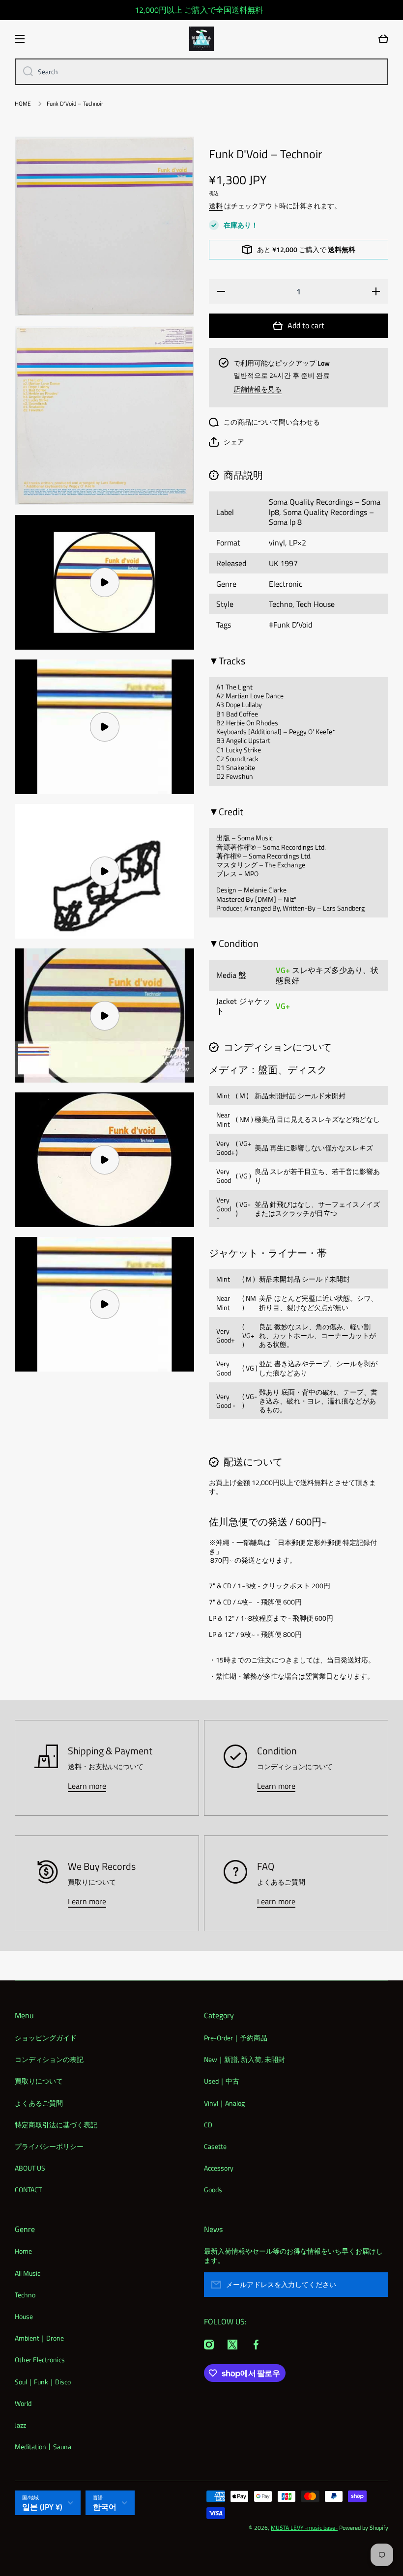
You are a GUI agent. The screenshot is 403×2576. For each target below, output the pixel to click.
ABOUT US (30, 2168)
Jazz (20, 2425)
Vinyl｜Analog (224, 2103)
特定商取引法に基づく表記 (56, 2125)
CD (208, 2125)
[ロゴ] (201, 39)
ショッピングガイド (46, 2038)
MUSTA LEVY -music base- (304, 2528)
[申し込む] (376, 2285)
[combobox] (201, 72)
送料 (216, 206)
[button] (227, 442)
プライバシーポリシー (49, 2146)
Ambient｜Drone (39, 2338)
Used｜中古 (222, 2081)
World (23, 2403)
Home (23, 2251)
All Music (28, 2273)
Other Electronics (40, 2360)
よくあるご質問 (39, 2103)
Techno (25, 2295)
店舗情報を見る (258, 389)
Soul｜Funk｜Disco (43, 2382)
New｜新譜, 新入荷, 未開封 (245, 2059)
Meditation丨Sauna (43, 2446)
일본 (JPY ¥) (42, 2507)
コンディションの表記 (49, 2059)
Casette (215, 2146)
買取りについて (39, 2081)
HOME (23, 104)
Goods (213, 2189)
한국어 (105, 2507)
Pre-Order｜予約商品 (236, 2038)
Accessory (219, 2168)
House (24, 2316)
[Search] (24, 72)
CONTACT (28, 2189)
